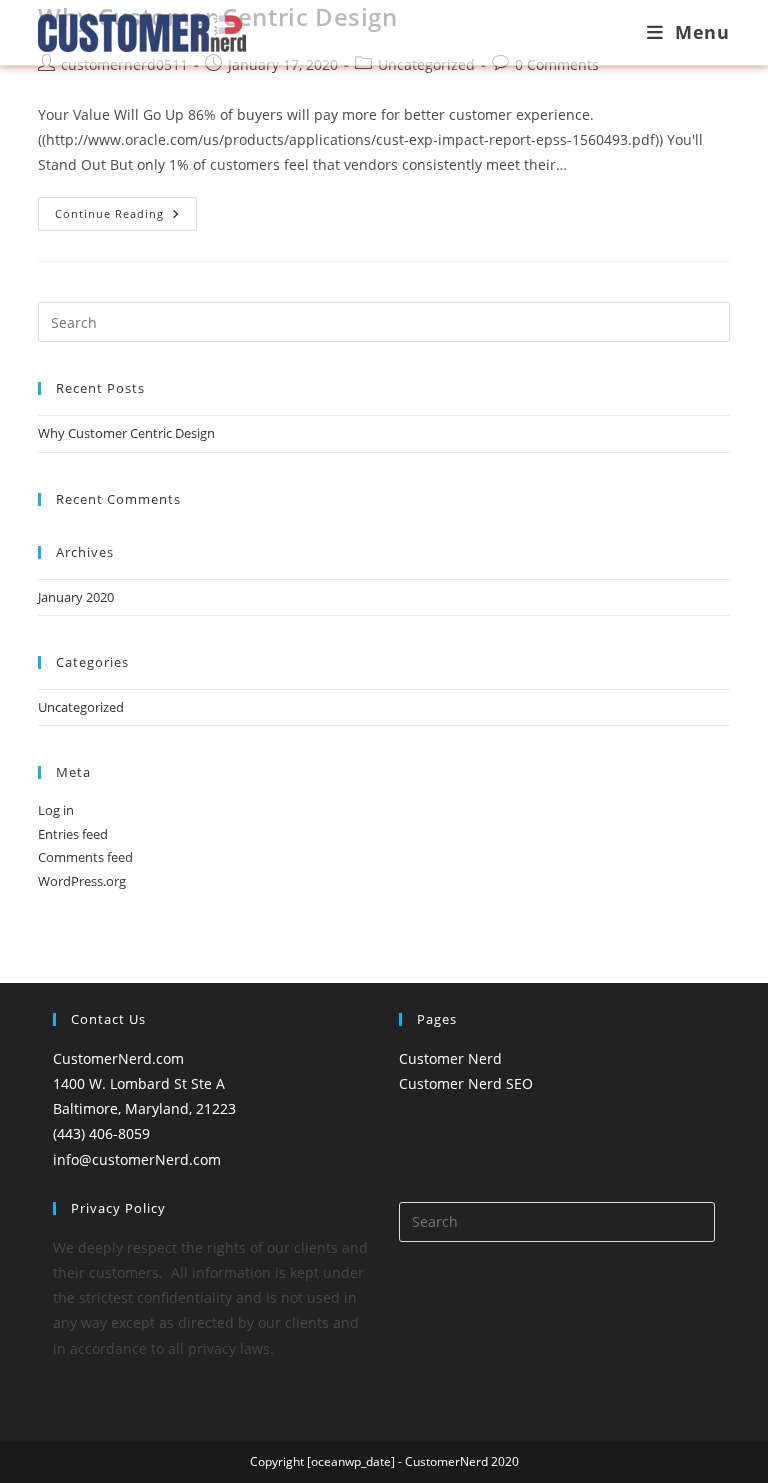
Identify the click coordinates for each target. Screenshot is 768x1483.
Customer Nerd (450, 1058)
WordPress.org (82, 881)
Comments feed (85, 857)
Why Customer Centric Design (126, 433)
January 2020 (76, 597)
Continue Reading (126, 217)
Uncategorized (81, 707)
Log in (56, 810)
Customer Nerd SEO (466, 1083)
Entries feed (73, 834)
